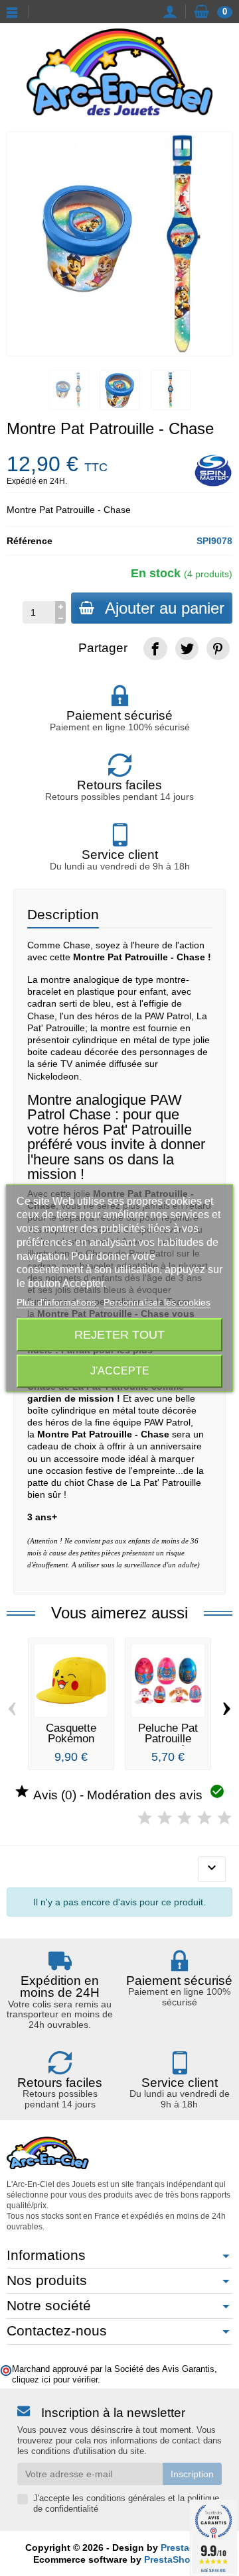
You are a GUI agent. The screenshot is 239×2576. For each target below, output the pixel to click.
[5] (224, 1818)
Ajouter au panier (165, 608)
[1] (145, 1818)
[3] (185, 1818)
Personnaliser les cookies (157, 1302)
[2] (165, 1818)
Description (63, 914)
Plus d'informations (58, 1302)
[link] (155, 648)
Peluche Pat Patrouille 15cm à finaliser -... (168, 1745)
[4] (204, 1818)
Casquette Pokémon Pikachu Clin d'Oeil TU (71, 1745)
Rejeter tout (119, 1334)
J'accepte (120, 1371)
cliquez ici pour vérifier (55, 2380)
